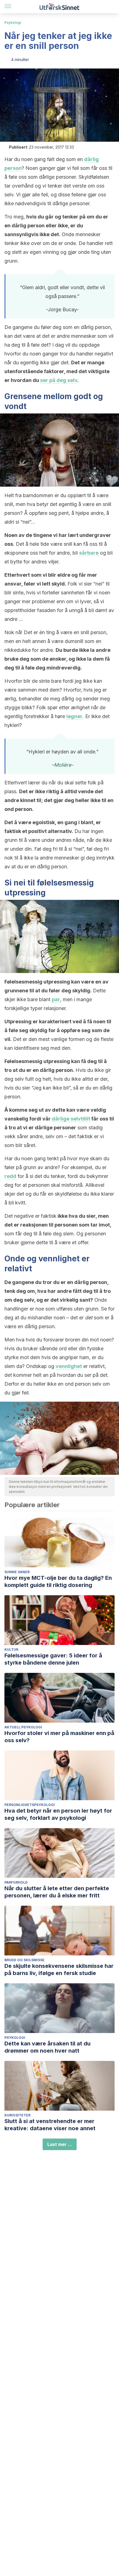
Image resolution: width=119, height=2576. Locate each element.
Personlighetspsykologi (30, 1805)
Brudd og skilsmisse (24, 1960)
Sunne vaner (17, 1572)
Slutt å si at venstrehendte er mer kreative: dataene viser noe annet (50, 2125)
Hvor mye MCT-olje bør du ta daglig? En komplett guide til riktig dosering (58, 1581)
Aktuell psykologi (23, 1727)
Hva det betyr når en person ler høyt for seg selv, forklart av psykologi (58, 1814)
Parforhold (16, 1882)
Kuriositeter (17, 2115)
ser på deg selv (59, 380)
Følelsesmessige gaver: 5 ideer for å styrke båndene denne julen (53, 1659)
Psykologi (13, 23)
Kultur (11, 1650)
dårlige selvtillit (71, 1119)
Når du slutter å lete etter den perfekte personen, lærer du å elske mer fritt (57, 1892)
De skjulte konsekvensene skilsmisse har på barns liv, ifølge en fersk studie (59, 1969)
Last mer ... (60, 2144)
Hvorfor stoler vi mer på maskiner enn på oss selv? (59, 1737)
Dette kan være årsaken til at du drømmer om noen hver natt (47, 2047)
